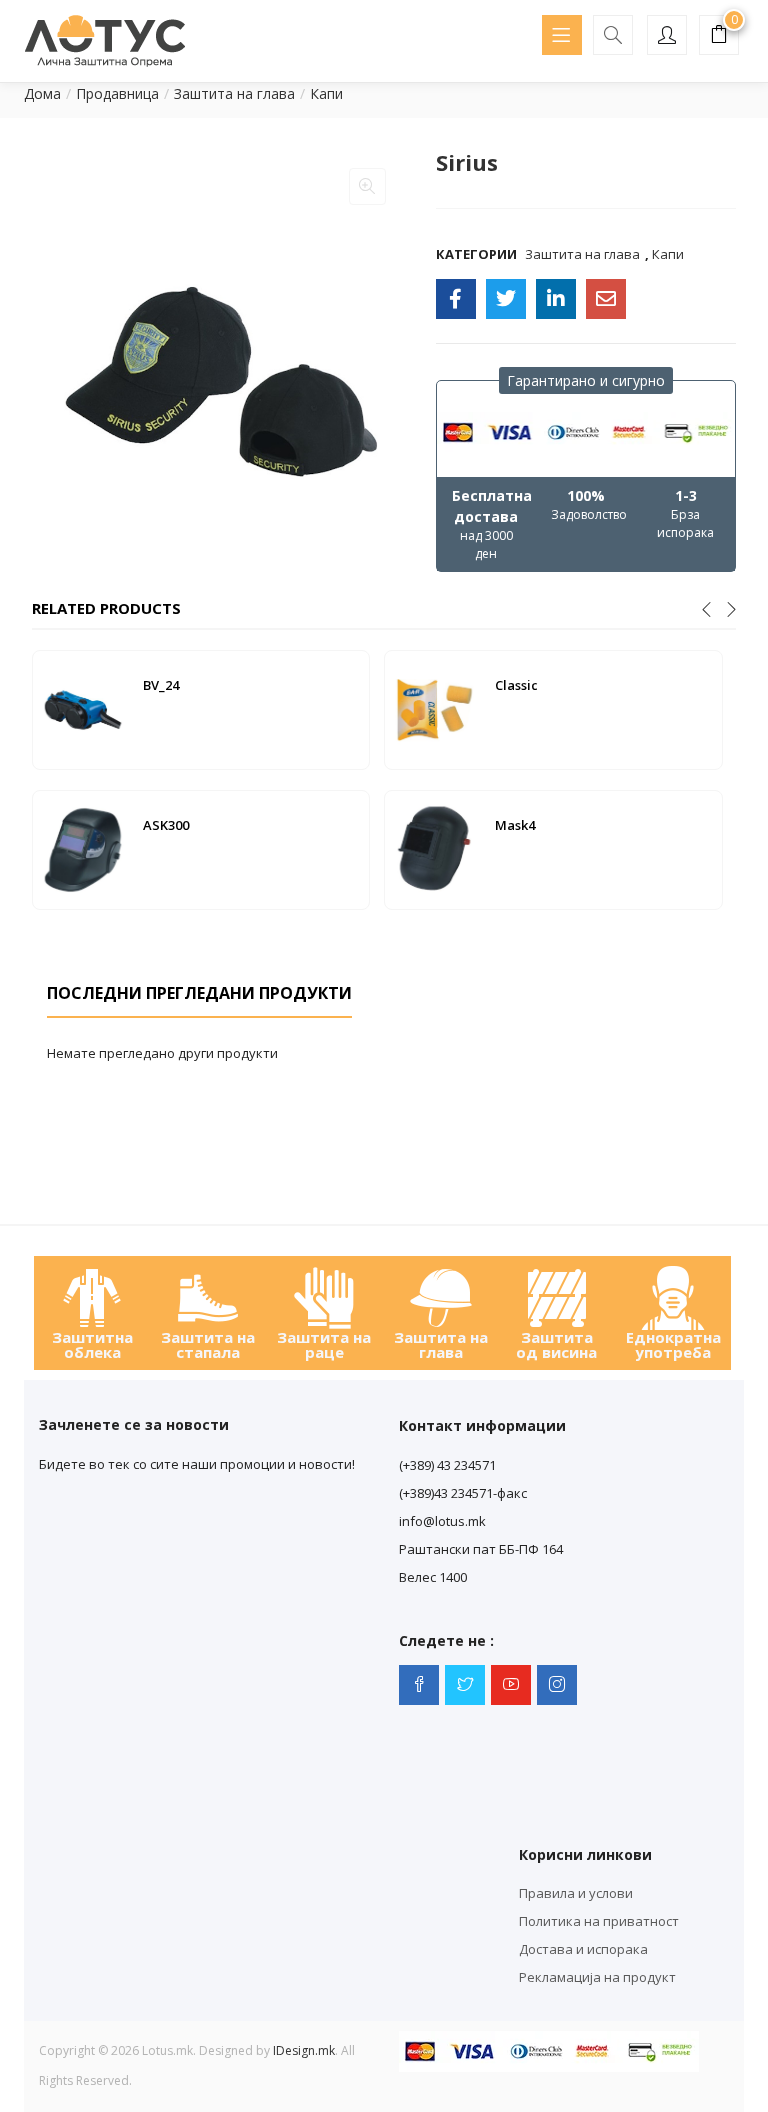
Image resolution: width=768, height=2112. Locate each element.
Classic (516, 685)
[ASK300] (83, 848)
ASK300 (166, 825)
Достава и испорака (583, 1949)
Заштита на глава (234, 93)
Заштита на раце (324, 1344)
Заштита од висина (556, 1344)
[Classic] (435, 708)
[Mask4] (435, 848)
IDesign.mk (304, 2050)
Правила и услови (576, 1893)
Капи (326, 93)
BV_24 (161, 685)
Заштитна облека (92, 1344)
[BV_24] (83, 708)
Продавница (117, 93)
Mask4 (515, 825)
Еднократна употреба (673, 1344)
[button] (719, 37)
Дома (42, 93)
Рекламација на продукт (597, 1977)
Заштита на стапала (208, 1344)
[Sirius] (456, 299)
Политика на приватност (599, 1921)
